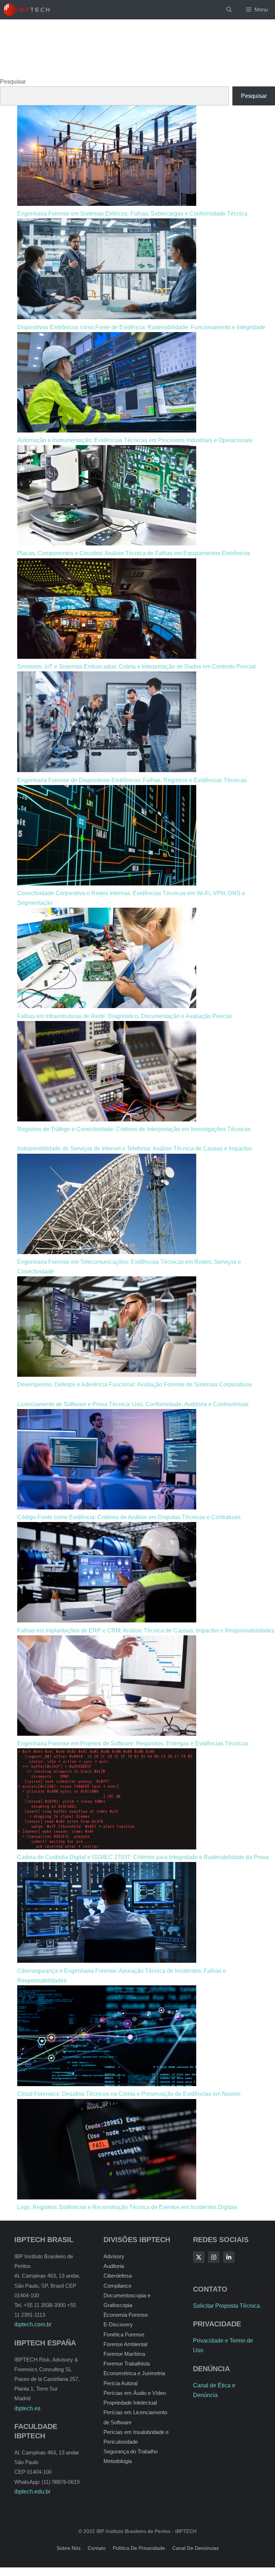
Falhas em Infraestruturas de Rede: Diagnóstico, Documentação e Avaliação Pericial (124, 1016)
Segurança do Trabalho (131, 2451)
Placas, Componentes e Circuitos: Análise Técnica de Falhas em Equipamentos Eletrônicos (134, 553)
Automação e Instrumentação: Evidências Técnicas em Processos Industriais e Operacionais (135, 440)
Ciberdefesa (118, 2276)
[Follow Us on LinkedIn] (229, 2257)
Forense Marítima (124, 2354)
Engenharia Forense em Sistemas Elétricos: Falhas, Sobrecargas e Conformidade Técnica (132, 214)
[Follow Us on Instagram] (214, 2257)
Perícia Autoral (120, 2383)
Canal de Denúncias (196, 2548)
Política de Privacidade (139, 2548)
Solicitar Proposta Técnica (226, 2306)
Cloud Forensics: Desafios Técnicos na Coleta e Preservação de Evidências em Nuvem (129, 2094)
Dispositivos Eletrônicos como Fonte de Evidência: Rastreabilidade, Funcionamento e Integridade (141, 327)
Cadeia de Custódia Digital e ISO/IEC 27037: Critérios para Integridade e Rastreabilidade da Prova (143, 1857)
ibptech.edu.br (32, 2492)
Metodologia (118, 2461)
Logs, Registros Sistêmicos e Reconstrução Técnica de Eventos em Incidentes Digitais (127, 2207)
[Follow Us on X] (199, 2257)
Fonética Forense (124, 2334)
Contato (97, 2548)
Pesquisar (13, 82)
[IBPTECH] (26, 10)
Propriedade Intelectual (130, 2403)
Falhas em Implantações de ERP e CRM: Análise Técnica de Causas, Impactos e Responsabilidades (146, 1630)
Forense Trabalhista (127, 2364)
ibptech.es (27, 2408)
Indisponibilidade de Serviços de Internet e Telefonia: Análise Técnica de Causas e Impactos (134, 1148)
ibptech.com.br (33, 2324)
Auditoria (114, 2266)
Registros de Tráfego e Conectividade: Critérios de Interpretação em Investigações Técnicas (134, 1129)
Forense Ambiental (125, 2344)
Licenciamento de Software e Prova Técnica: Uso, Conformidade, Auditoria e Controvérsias (133, 1404)
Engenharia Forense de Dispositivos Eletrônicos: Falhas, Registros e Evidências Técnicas (132, 780)
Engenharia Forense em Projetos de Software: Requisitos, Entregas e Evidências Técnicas (133, 1743)
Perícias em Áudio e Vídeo (135, 2393)
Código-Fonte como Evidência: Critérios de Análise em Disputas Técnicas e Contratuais (129, 1517)
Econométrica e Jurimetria (134, 2373)
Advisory (114, 2256)
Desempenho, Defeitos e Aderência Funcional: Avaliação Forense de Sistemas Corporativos (134, 1384)
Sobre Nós (69, 2548)
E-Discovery (118, 2324)
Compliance (117, 2286)
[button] (229, 10)
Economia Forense (126, 2315)
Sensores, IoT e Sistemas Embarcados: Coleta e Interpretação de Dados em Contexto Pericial (136, 667)
